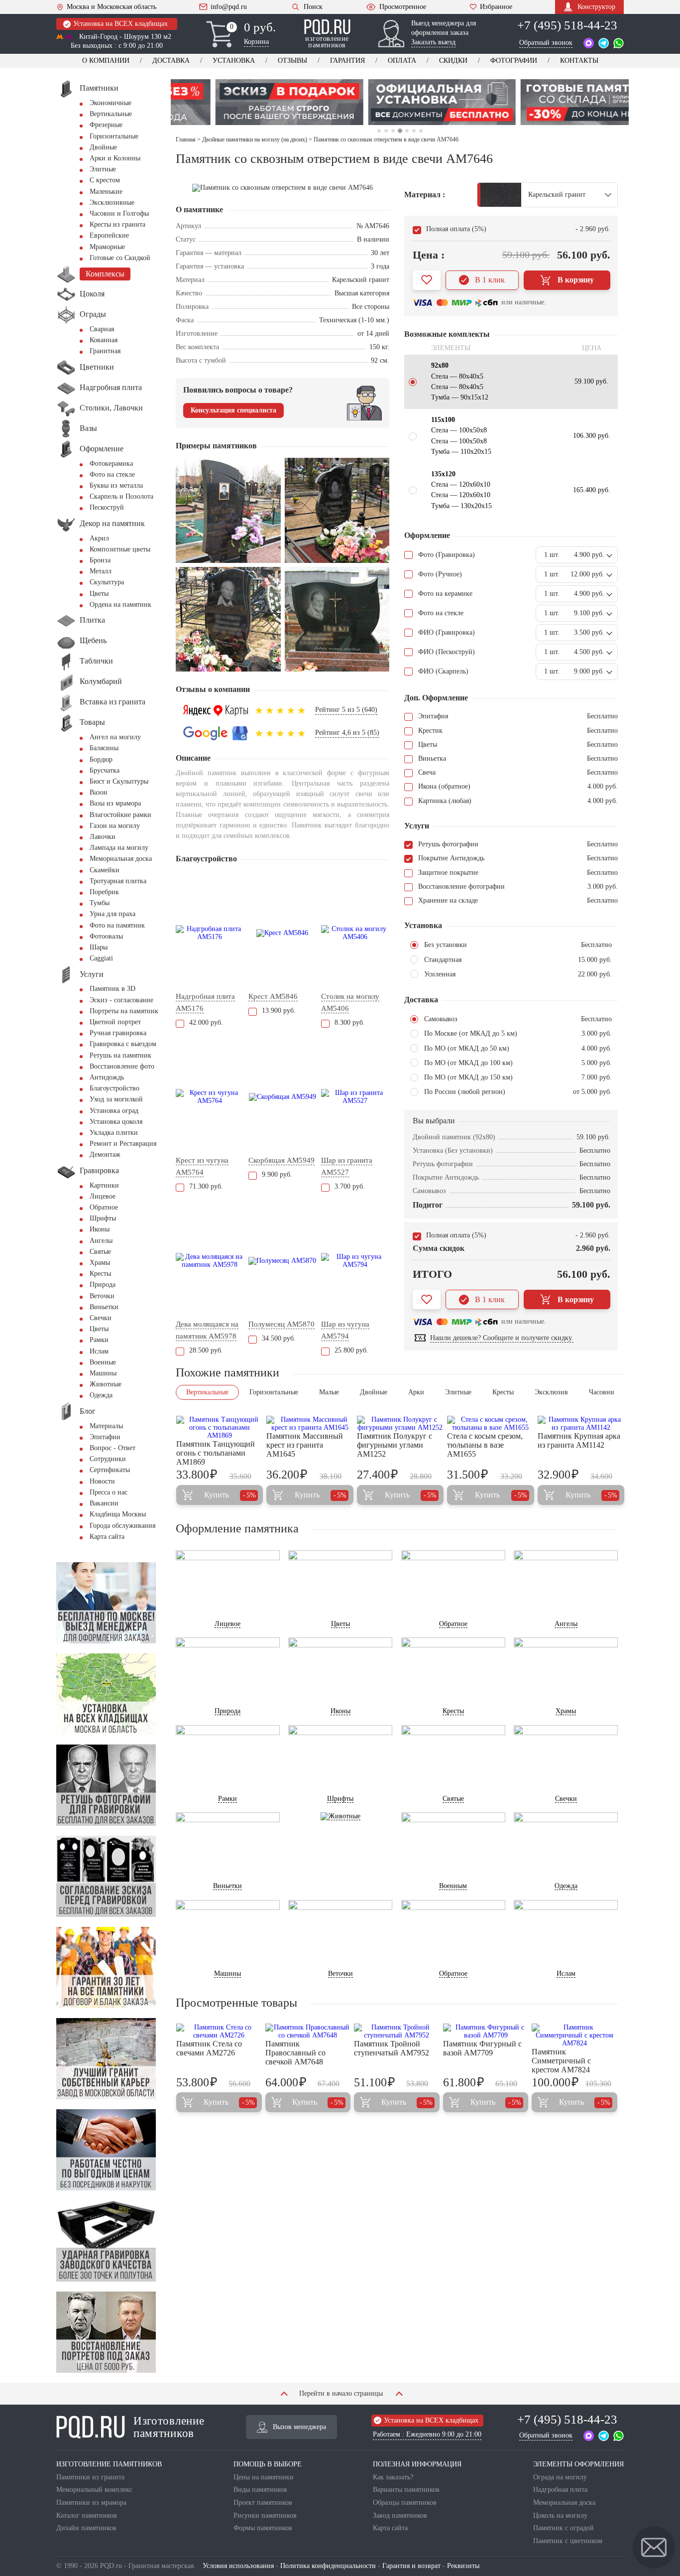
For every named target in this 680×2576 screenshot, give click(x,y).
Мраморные (107, 247)
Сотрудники (108, 1459)
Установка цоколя (116, 1122)
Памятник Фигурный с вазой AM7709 (482, 2048)
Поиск (313, 7)
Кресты (100, 1274)
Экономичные (111, 103)
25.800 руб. (351, 1350)
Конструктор (596, 7)
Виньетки (104, 1307)
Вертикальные (111, 114)
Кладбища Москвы (118, 1514)
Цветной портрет (115, 1022)
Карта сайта (107, 1537)
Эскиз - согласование (121, 1000)
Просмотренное (403, 7)
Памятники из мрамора (91, 2503)
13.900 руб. (279, 1011)
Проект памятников (263, 2503)
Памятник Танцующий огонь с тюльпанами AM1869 (216, 1453)
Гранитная (105, 351)
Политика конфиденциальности (328, 2566)
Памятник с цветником (568, 2541)
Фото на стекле (112, 475)
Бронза (100, 560)
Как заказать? (393, 2477)
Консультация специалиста (233, 410)
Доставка (171, 61)
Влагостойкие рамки (120, 815)
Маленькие (106, 192)
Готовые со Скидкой (120, 258)
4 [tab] (399, 131)
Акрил (99, 538)
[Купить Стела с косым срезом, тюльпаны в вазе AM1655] (490, 1424)
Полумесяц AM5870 (282, 1324)
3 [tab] (393, 131)
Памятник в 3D (113, 989)
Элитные (103, 169)
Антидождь (107, 1077)
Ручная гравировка (118, 1033)
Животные (106, 1384)
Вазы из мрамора (115, 803)
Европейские (109, 235)
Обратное (104, 1207)
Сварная (102, 329)
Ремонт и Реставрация (123, 1144)
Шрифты (103, 1218)
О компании (106, 61)
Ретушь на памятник (120, 1055)
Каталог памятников (87, 2515)
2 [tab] (386, 131)
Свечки (101, 1318)
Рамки (99, 1340)
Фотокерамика (111, 464)
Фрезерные (106, 125)
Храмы (100, 1263)
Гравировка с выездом (123, 1044)
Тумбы (100, 903)
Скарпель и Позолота (121, 496)
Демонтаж (105, 1154)
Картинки (104, 1185)
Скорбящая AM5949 (282, 1160)
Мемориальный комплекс (94, 2490)
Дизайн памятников (86, 2528)
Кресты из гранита (117, 224)
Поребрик (104, 892)
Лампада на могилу (119, 848)
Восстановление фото (122, 1066)
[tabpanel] (247, 102)
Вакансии (104, 1503)
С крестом (105, 180)
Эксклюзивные (112, 203)
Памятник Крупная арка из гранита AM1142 (579, 1440)
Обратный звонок (546, 43)
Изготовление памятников (169, 2427)
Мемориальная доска (121, 859)
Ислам (99, 1351)
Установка (234, 61)
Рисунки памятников (265, 2515)
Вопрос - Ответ (113, 1448)
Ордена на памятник (120, 605)
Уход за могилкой (116, 1099)
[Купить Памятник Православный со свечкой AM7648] (308, 2032)
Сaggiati (101, 958)
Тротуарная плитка (118, 881)
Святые (100, 1252)
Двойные (103, 147)
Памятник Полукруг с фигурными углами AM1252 (395, 1445)
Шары (99, 947)
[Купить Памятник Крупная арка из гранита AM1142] (581, 1424)
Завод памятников (400, 2515)
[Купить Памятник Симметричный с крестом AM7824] (574, 2035)
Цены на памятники (264, 2477)
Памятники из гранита (90, 2477)
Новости (102, 1481)
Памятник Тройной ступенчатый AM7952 (392, 2048)
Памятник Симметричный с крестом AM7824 (561, 2061)
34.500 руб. (279, 1338)
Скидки (453, 61)
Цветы (99, 594)
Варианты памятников (406, 2490)
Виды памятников (260, 2490)
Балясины (104, 748)
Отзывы (292, 61)
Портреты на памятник (124, 1011)
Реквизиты (463, 2566)
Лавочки (103, 837)
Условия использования (238, 2566)
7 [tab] (421, 131)
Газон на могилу (115, 826)
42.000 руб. (206, 1022)
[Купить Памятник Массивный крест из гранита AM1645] (310, 1424)
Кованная (104, 340)
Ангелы (101, 1241)
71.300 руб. (206, 1186)
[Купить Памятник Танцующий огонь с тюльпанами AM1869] (220, 1428)
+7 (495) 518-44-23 (567, 25)
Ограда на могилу (560, 2477)
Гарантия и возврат (411, 2566)
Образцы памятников (405, 2503)
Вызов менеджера (299, 2427)
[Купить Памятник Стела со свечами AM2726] (219, 2032)
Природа (103, 1285)
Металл (101, 571)
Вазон (99, 792)
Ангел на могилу (115, 737)
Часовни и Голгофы (119, 213)
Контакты (579, 61)
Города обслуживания (122, 1526)
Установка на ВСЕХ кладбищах (120, 24)
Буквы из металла (116, 485)
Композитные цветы (120, 549)
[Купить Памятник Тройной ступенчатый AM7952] (397, 2032)
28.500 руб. (206, 1350)
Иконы (100, 1229)
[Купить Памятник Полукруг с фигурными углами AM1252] (400, 1424)
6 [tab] (414, 131)
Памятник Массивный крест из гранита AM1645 (305, 1445)
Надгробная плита (560, 2490)
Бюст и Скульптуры (119, 781)
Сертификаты (110, 1470)
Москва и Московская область (112, 7)
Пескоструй (107, 507)
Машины (103, 1373)
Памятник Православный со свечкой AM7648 (295, 2053)
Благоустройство (114, 1088)
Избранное (496, 7)
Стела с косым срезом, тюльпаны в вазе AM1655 (485, 1445)
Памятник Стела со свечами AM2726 (209, 2048)
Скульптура (107, 582)
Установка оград (114, 1111)
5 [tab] (407, 131)
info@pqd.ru (229, 7)
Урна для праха (113, 914)
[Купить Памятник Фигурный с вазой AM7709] (486, 2032)
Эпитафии (105, 1437)
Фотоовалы (106, 936)
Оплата (402, 61)
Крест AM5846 (273, 996)
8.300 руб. (350, 1022)
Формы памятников (263, 2528)
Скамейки (105, 870)
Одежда (101, 1395)
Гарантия (347, 61)
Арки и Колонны (115, 158)
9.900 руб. (277, 1174)
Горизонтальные (114, 136)
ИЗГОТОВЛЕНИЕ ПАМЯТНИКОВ (109, 2464)
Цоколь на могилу (560, 2515)
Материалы (106, 1426)
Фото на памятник (117, 925)
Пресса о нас (109, 1492)
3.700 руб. (350, 1186)
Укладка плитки (114, 1133)
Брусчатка (105, 770)
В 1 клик (490, 280)
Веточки (102, 1296)
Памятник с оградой (564, 2528)
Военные (103, 1362)
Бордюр (101, 759)
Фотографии (514, 61)
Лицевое (103, 1196)
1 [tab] (379, 131)
